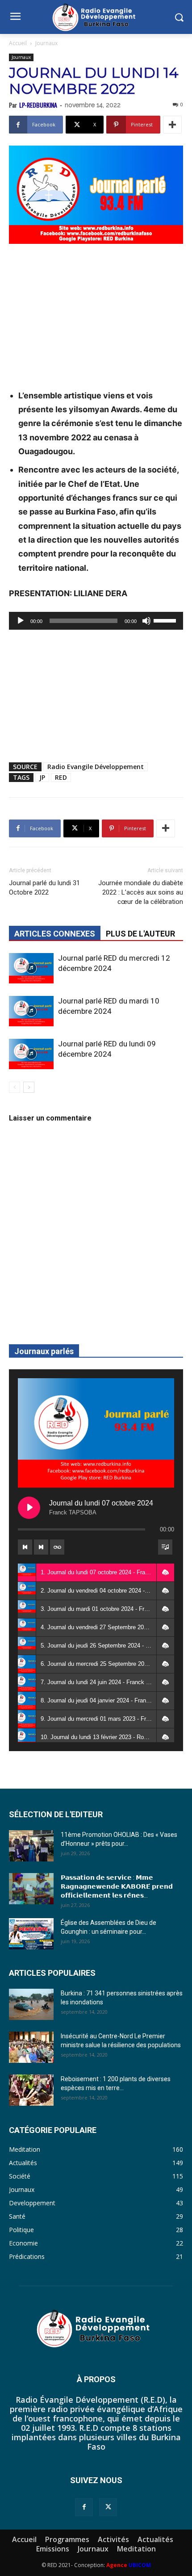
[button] (165, 1572)
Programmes (67, 2539)
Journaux (46, 43)
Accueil (18, 43)
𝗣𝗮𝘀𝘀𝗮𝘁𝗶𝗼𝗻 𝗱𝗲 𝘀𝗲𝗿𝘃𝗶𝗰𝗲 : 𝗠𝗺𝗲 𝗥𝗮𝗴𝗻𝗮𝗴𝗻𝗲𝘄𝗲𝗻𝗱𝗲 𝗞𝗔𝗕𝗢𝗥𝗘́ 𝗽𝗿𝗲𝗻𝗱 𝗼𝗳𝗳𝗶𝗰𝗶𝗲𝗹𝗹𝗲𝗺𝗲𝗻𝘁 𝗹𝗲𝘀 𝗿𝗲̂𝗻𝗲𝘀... (117, 1886)
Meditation (136, 2549)
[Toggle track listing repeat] (57, 1547)
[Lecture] (21, 621)
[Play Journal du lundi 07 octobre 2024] (29, 1508)
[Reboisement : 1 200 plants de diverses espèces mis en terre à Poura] (31, 2090)
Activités (113, 2539)
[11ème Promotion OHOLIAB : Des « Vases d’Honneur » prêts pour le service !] (31, 1846)
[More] (172, 125)
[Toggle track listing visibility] (165, 1547)
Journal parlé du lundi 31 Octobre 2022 (44, 888)
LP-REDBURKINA (38, 105)
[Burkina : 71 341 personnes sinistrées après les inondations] (31, 2004)
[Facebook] (84, 2507)
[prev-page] (15, 1087)
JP (42, 777)
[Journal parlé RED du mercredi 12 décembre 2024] (31, 968)
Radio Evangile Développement (96, 767)
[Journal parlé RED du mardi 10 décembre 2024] (31, 1011)
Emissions (53, 2549)
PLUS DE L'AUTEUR (140, 934)
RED (61, 777)
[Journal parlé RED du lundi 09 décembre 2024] (31, 1054)
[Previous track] (25, 1547)
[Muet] (146, 621)
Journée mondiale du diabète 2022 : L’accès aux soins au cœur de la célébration (141, 892)
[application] (96, 621)
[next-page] (29, 1087)
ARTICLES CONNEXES (55, 934)
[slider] (166, 620)
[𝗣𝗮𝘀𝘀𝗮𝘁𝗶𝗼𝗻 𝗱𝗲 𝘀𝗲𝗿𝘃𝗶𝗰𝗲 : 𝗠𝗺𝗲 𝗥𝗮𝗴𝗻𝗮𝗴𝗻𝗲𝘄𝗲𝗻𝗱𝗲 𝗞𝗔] (31, 1889)
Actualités (155, 2539)
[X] (108, 2507)
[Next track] (41, 1547)
